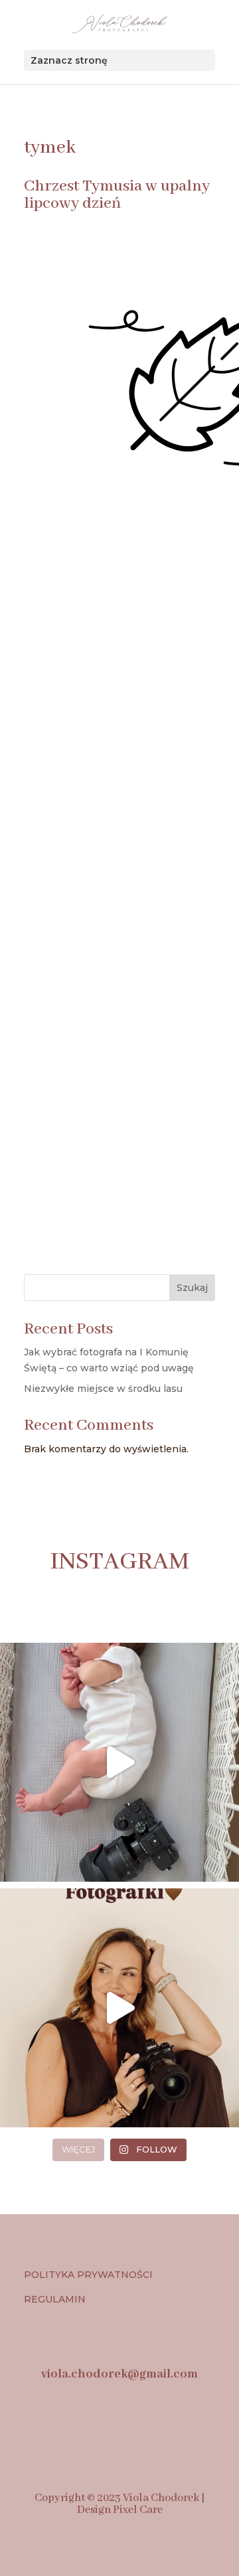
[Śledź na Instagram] (89, 2427)
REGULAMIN (56, 2299)
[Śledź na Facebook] (44, 2427)
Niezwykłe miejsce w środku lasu (103, 1389)
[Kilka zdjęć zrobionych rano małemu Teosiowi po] (119, 1762)
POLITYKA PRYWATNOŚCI (88, 2275)
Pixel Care (138, 2510)
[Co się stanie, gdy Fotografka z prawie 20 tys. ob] (119, 2008)
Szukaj (192, 1288)
